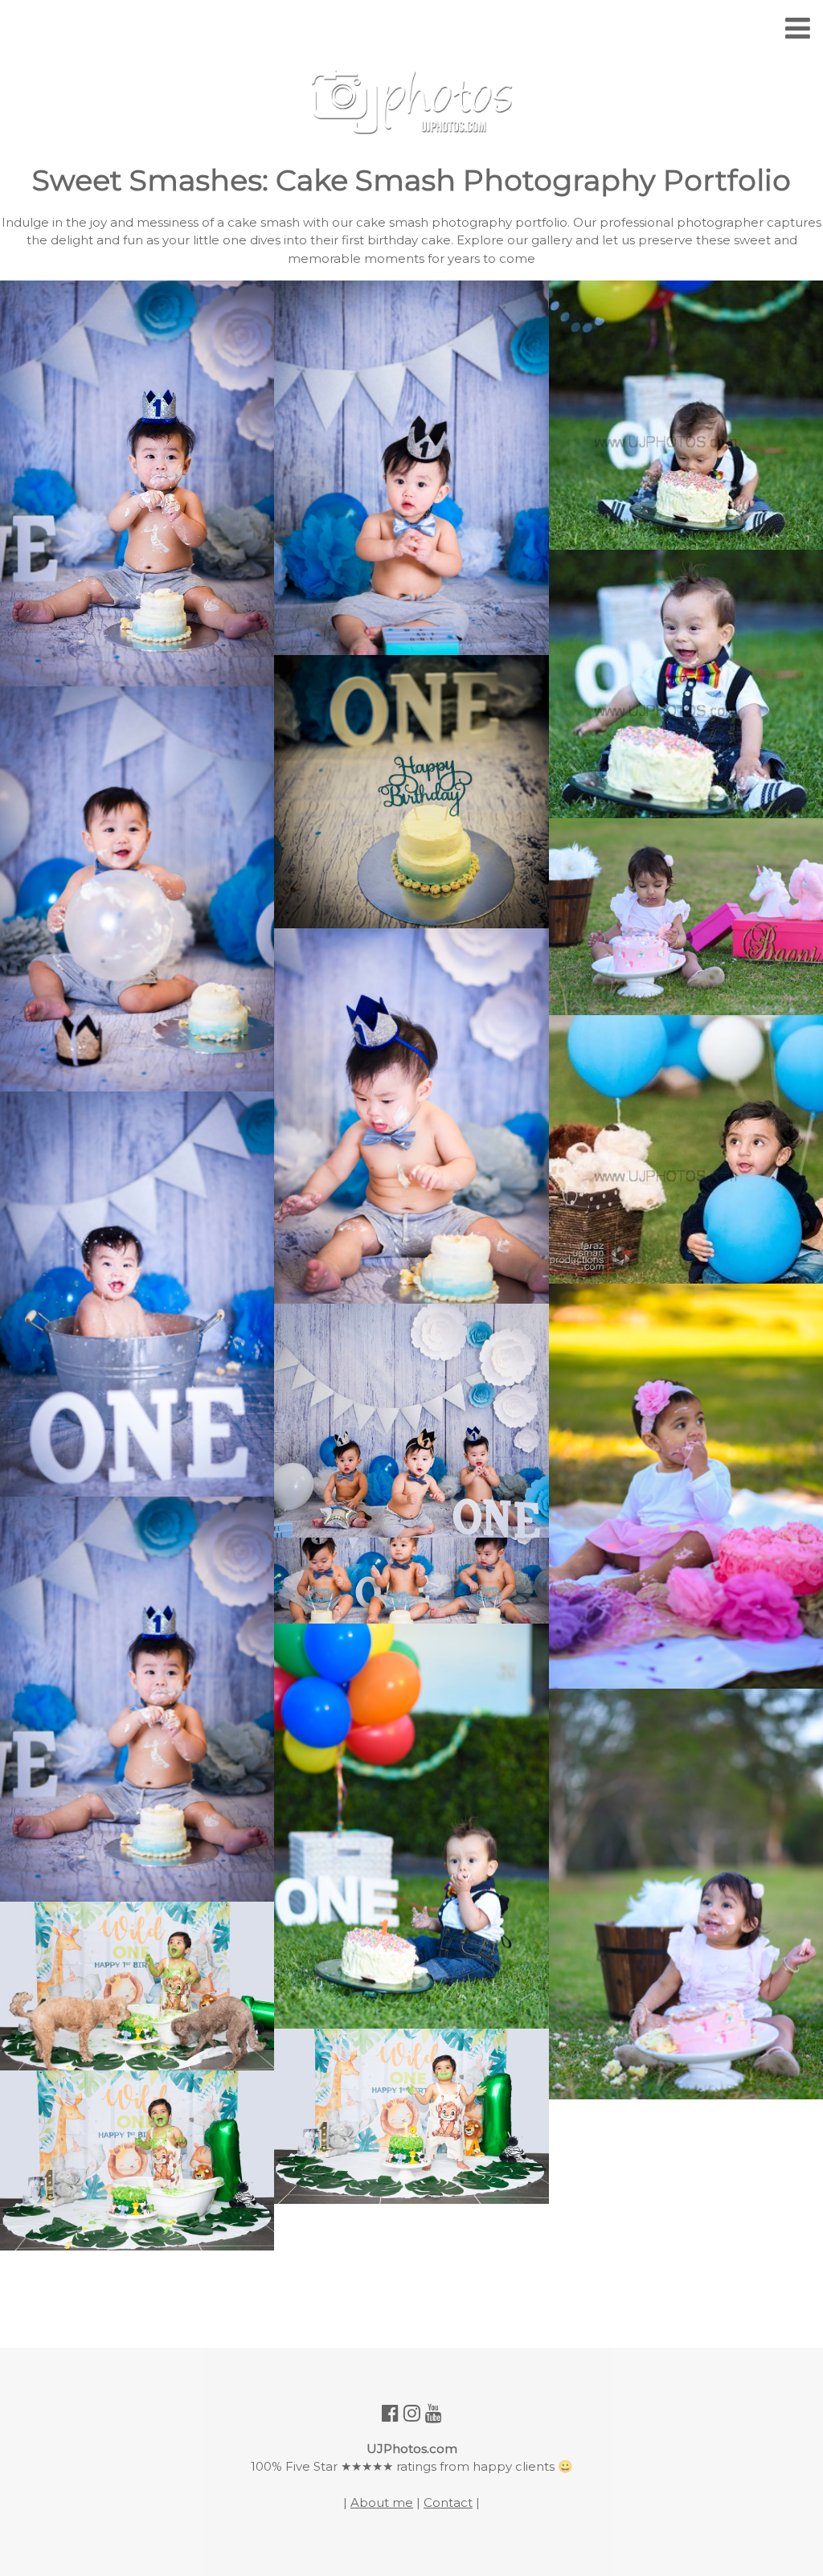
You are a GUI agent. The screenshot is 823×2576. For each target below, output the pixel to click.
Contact (448, 2502)
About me (382, 2502)
